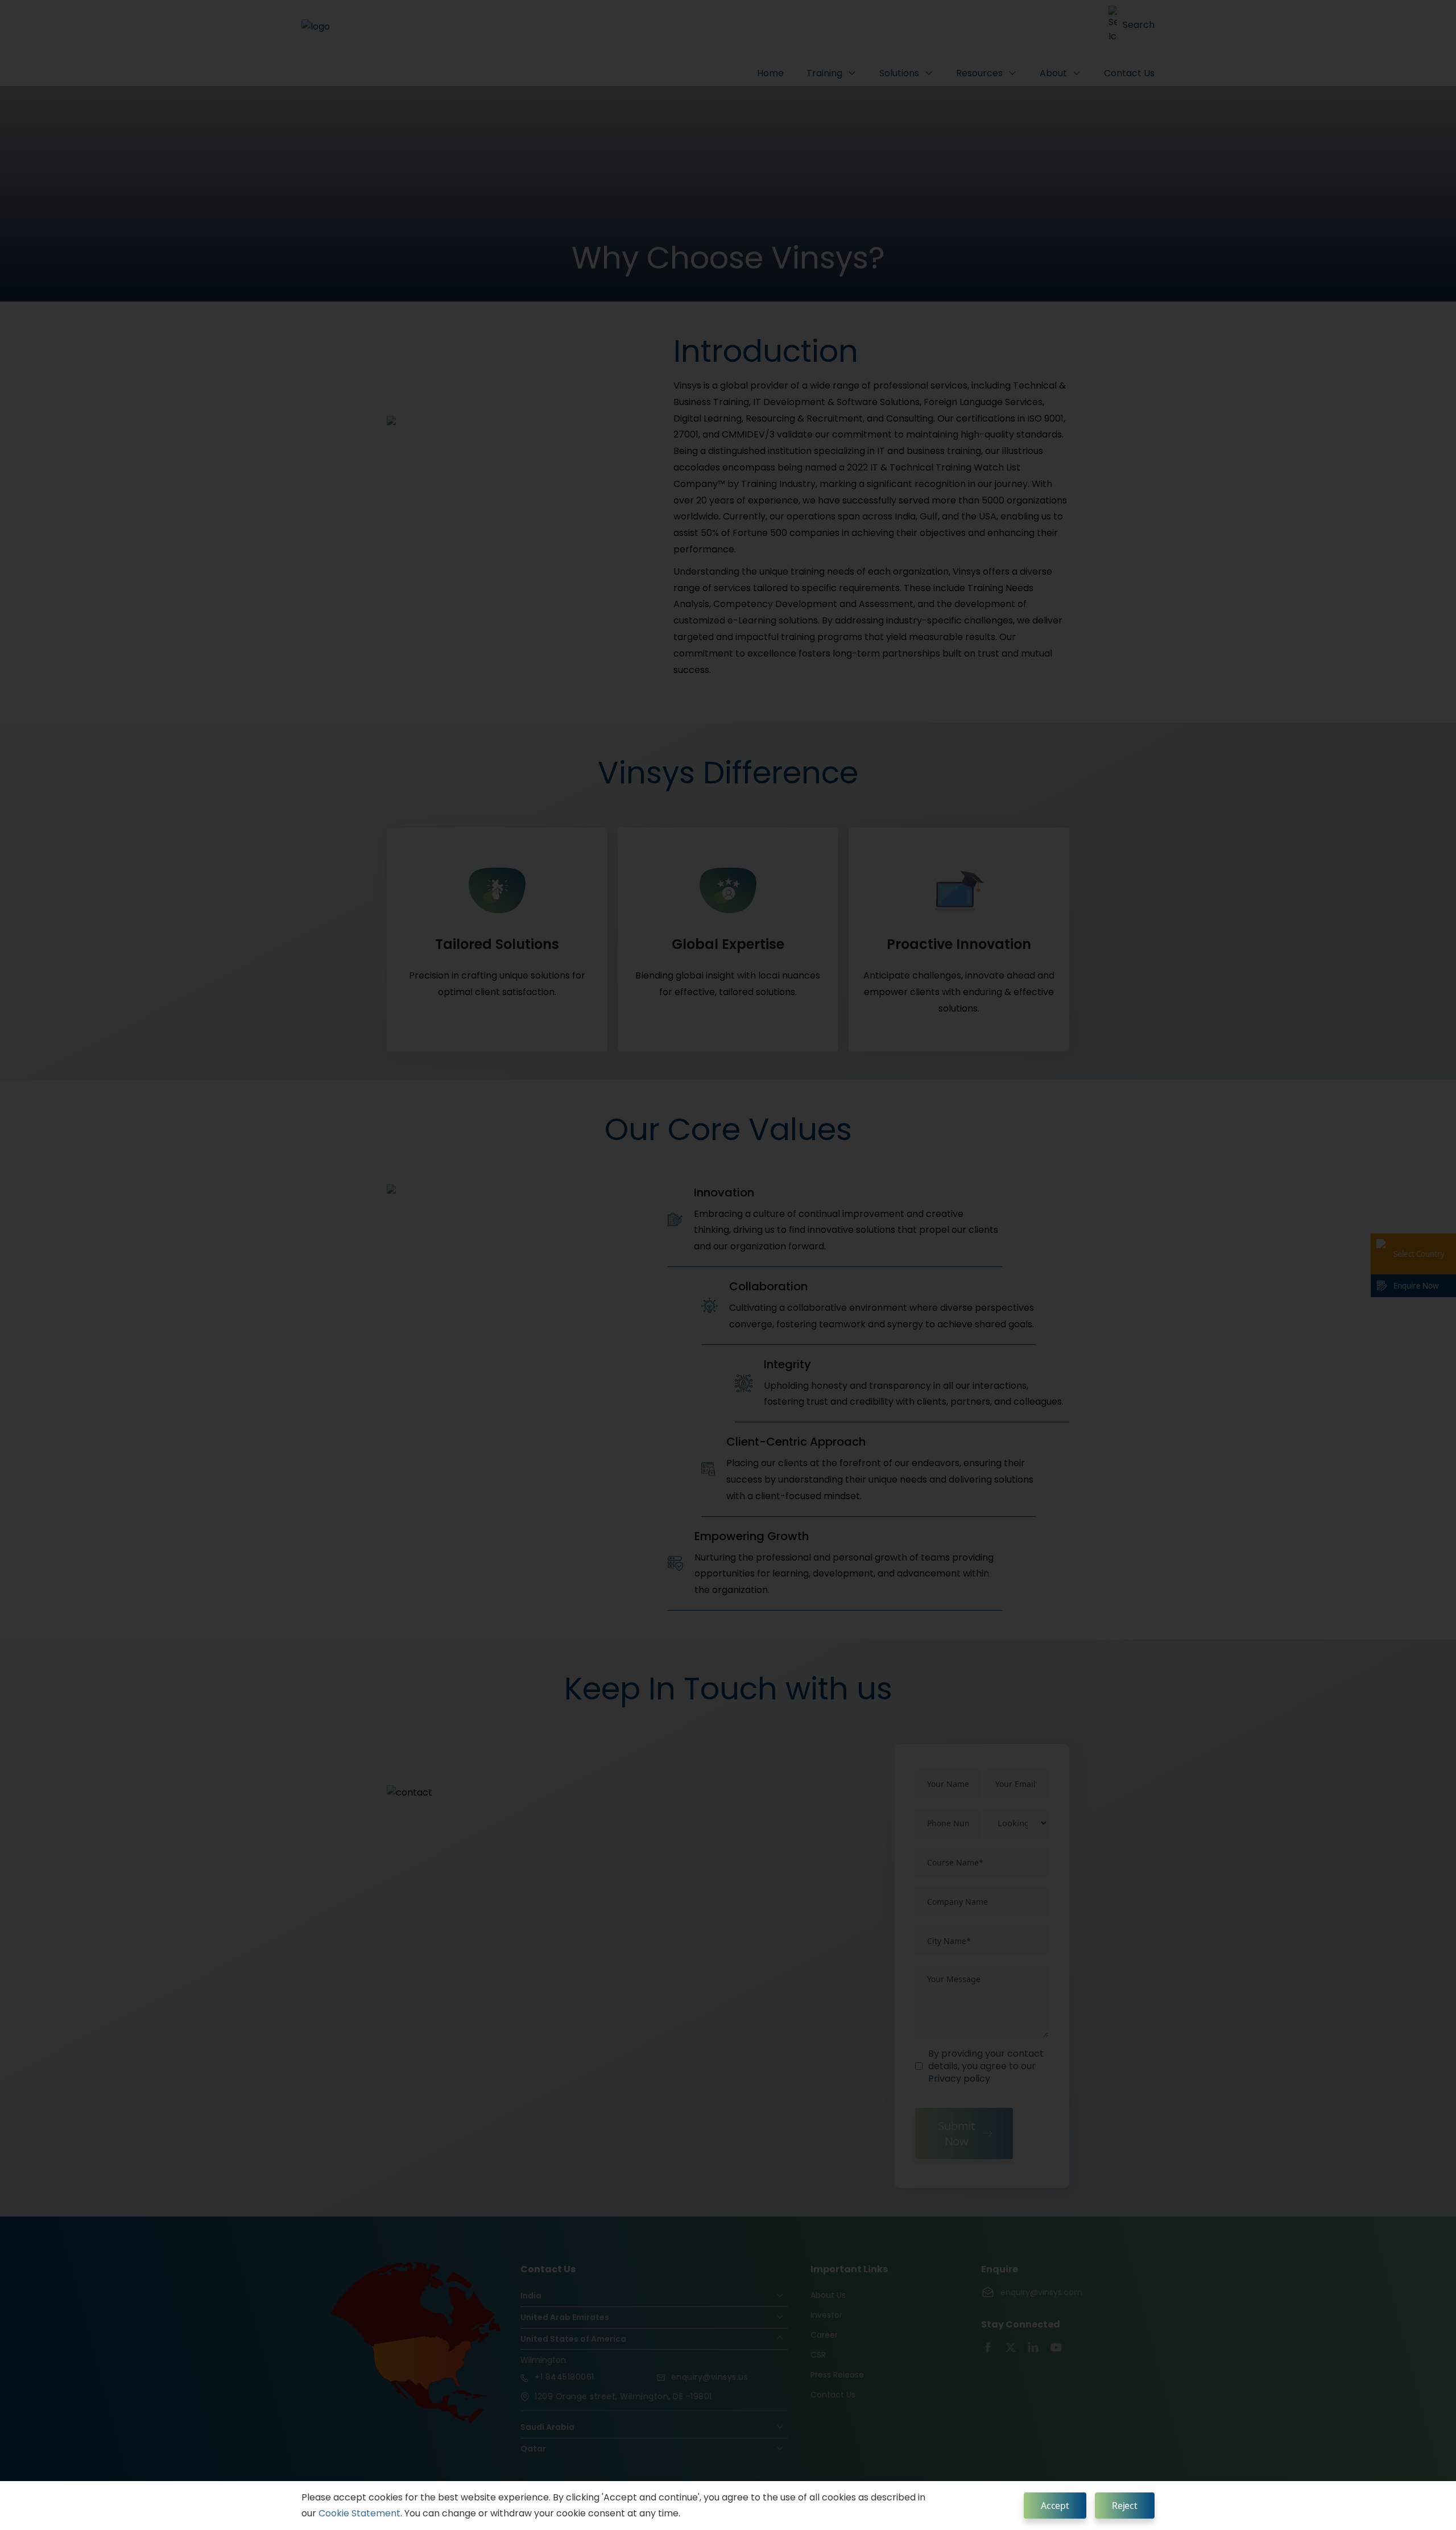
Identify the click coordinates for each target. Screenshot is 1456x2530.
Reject (1125, 2506)
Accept (1055, 2506)
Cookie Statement (359, 2513)
